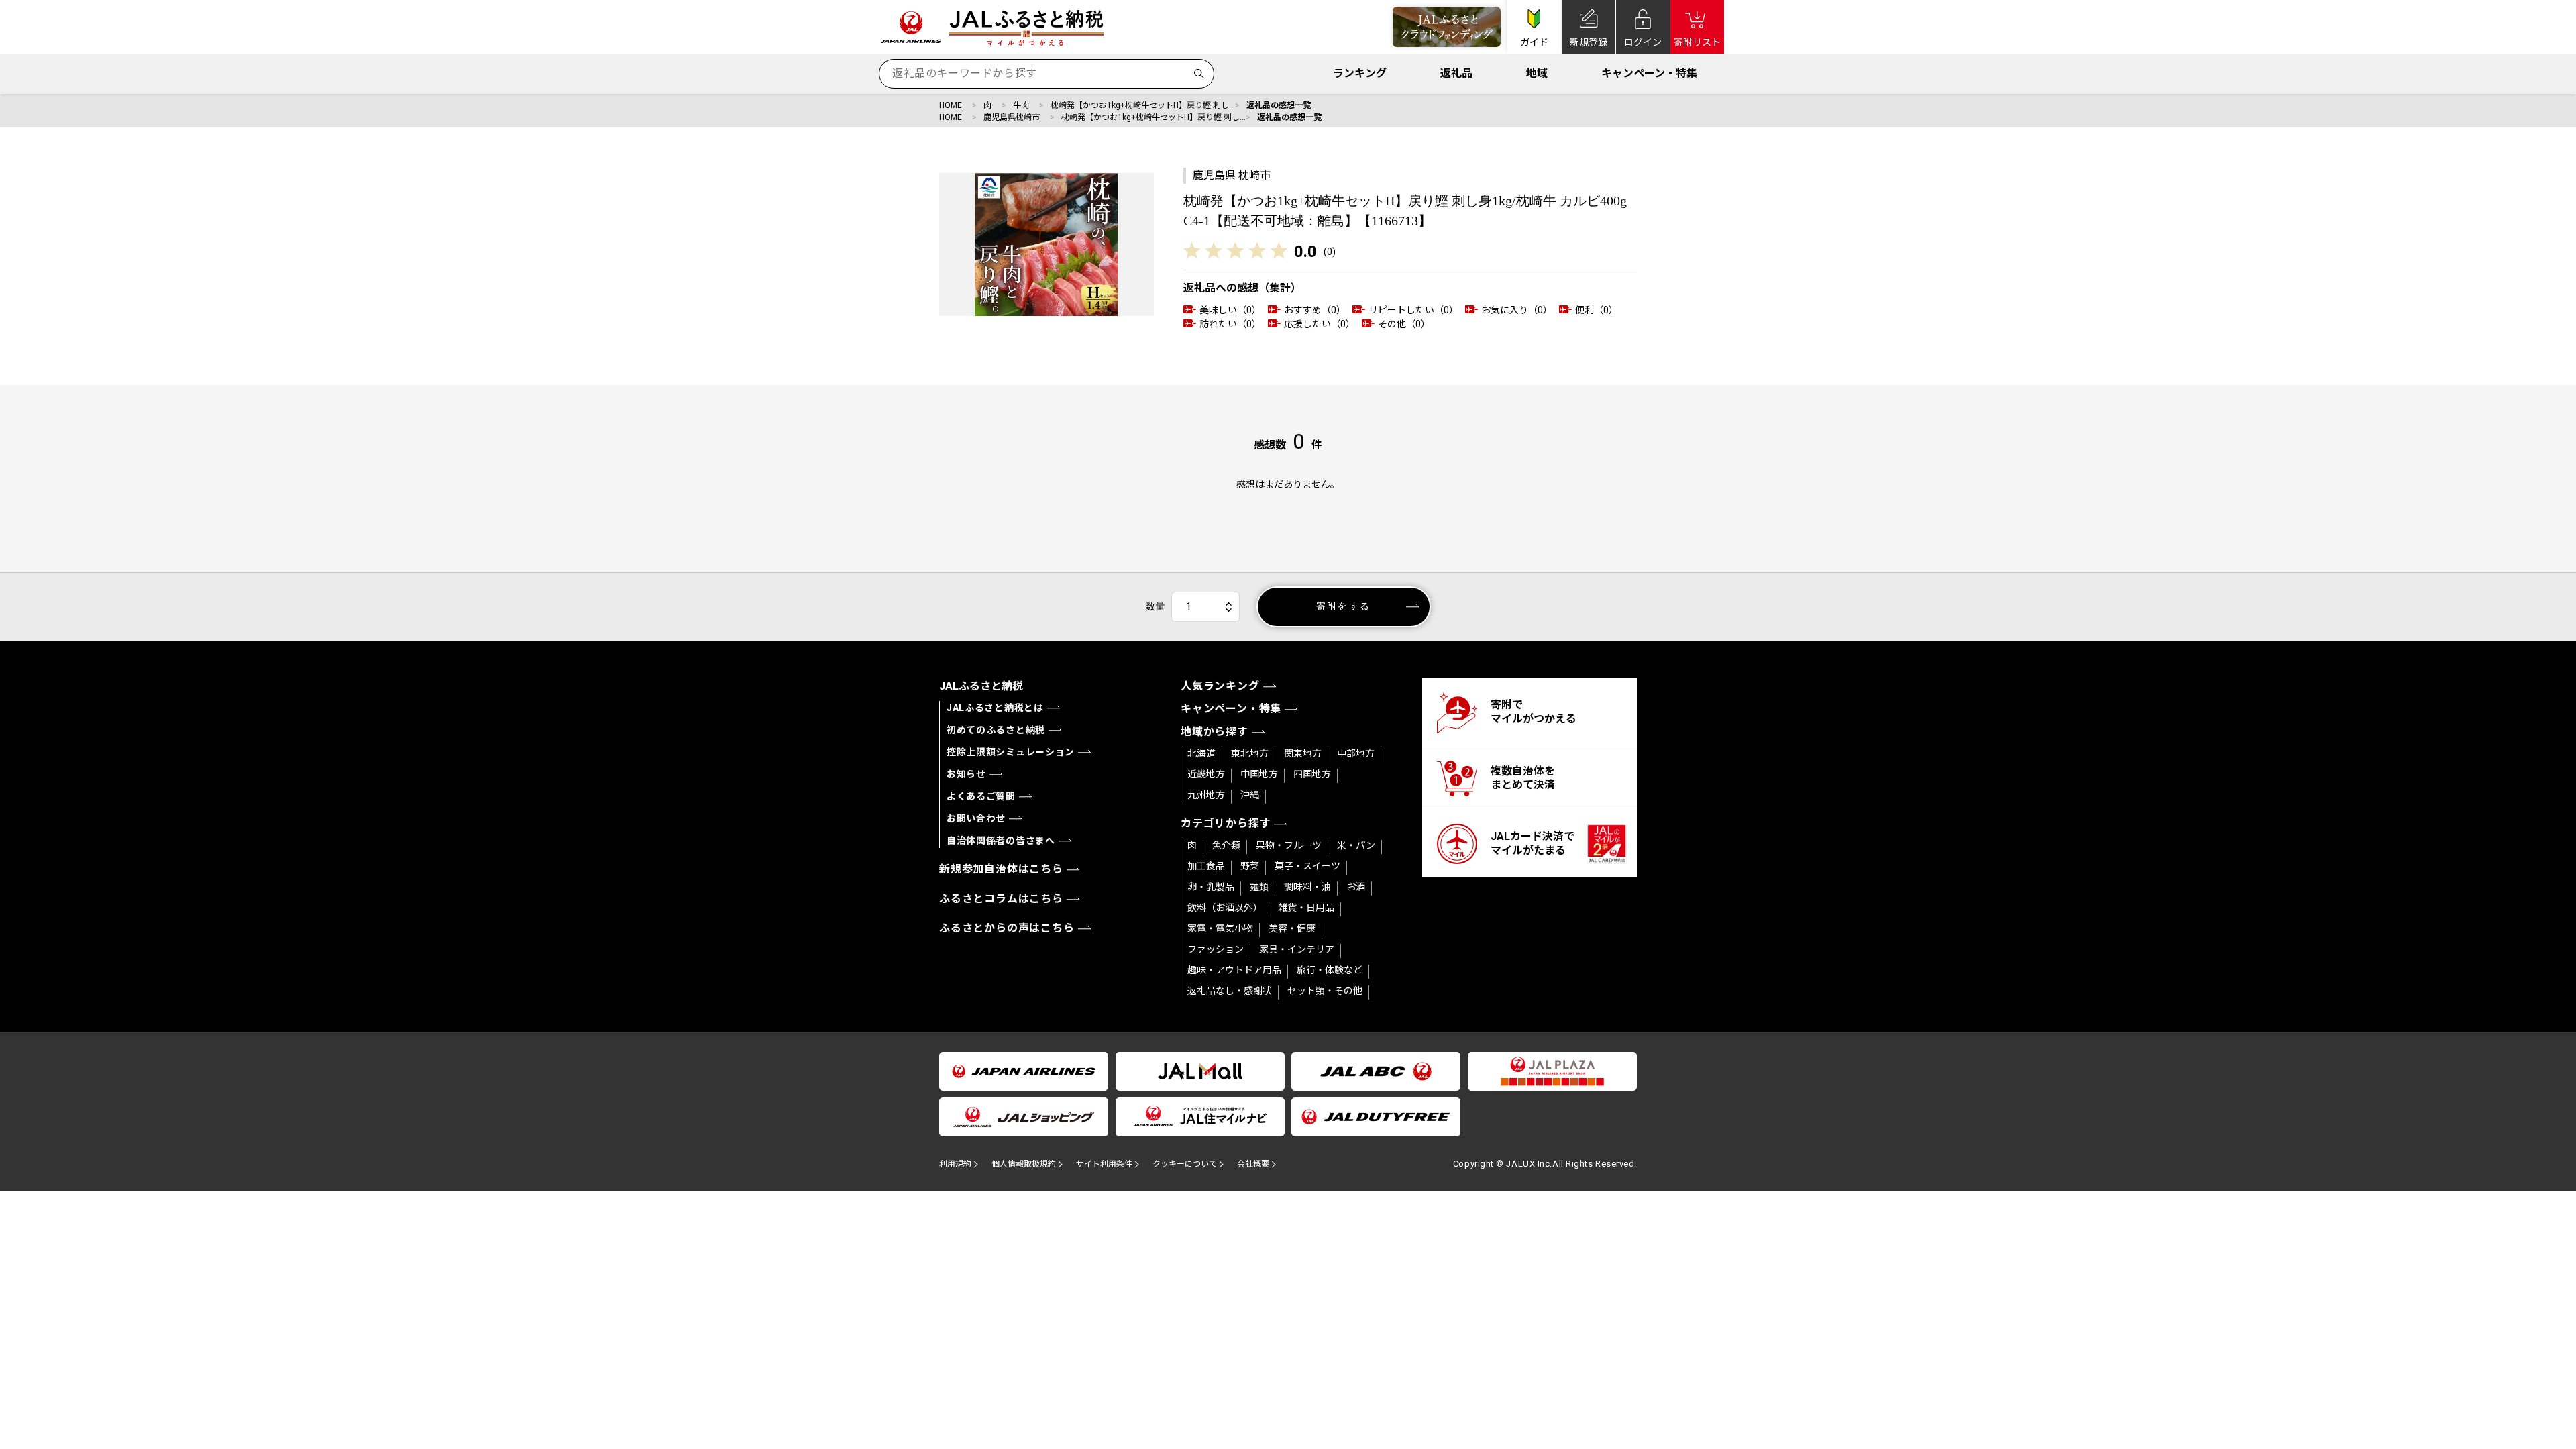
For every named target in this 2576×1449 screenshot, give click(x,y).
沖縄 (1250, 795)
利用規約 (955, 1164)
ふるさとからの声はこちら (1007, 928)
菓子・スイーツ (1307, 866)
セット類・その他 (1325, 991)
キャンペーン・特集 (1649, 73)
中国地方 (1259, 774)
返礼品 (1456, 73)
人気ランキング (1220, 686)
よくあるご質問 (981, 796)
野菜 (1250, 866)
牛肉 (1021, 105)
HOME (951, 105)
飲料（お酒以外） (1225, 908)
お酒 (1356, 887)
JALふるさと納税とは (995, 708)
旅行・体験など (1330, 970)
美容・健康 (1292, 928)
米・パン (1356, 845)
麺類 (1259, 887)
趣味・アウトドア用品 (1234, 970)
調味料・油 (1307, 887)
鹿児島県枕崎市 (1012, 117)
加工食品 (1206, 866)
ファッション (1216, 949)
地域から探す (1215, 732)
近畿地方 (1206, 774)
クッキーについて (1185, 1164)
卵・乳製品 (1211, 887)
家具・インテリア (1297, 949)
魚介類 (1226, 845)
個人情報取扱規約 (1024, 1164)
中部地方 (1356, 753)
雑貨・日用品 (1306, 908)
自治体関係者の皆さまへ (1001, 841)
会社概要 (1253, 1164)
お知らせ (966, 774)
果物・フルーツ (1289, 845)
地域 (1537, 73)
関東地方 (1303, 753)
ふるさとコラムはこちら (1001, 899)
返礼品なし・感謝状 (1230, 991)
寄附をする (1343, 606)
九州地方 (1206, 795)
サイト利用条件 (1104, 1164)
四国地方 (1312, 774)
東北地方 (1250, 753)
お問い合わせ (976, 818)
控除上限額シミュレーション (1011, 752)
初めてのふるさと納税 (996, 730)
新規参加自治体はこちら (1001, 869)
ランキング (1360, 73)
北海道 (1201, 753)
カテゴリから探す (1226, 823)
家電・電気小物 (1220, 928)
